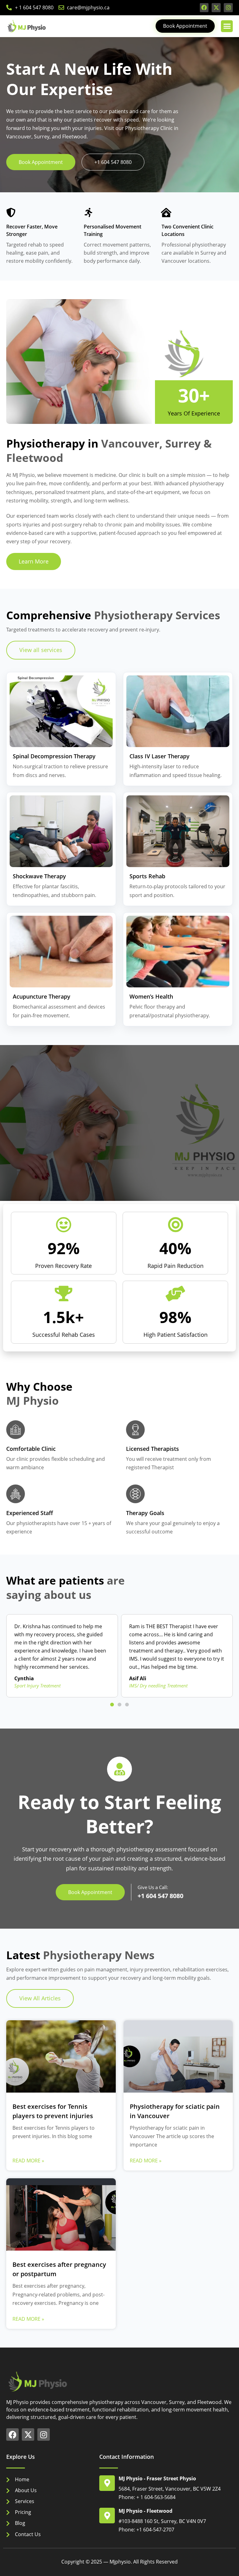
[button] (227, 26)
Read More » (28, 2161)
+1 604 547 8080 (160, 1896)
